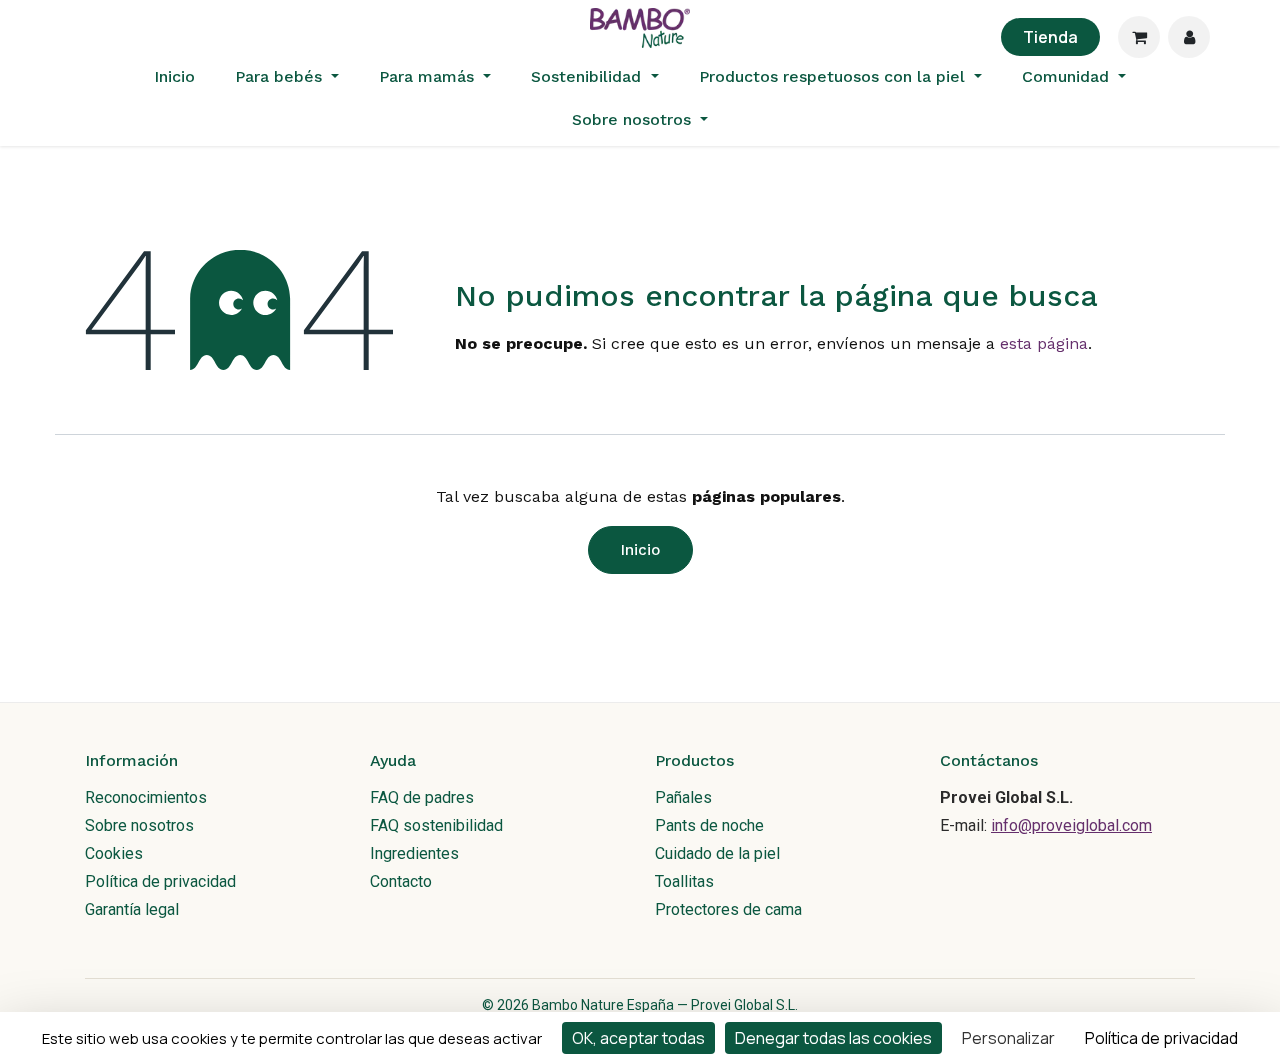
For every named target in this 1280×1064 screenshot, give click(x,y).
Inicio (640, 550)
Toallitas (684, 881)
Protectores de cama (728, 909)
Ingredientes (414, 853)
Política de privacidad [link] (1161, 1038)
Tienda (1050, 37)
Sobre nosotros (139, 825)
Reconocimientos (146, 797)
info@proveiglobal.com (1071, 825)
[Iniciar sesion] (1189, 37)
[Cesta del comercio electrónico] (1139, 37)
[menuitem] (174, 77)
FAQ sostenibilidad (436, 825)
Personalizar (1008, 1038)
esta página (1044, 343)
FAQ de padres (422, 797)
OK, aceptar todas (638, 1038)
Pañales (683, 797)
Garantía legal (132, 909)
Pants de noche (709, 825)
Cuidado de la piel (717, 853)
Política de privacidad (160, 881)
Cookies (114, 853)
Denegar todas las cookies (833, 1038)
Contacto (401, 881)
